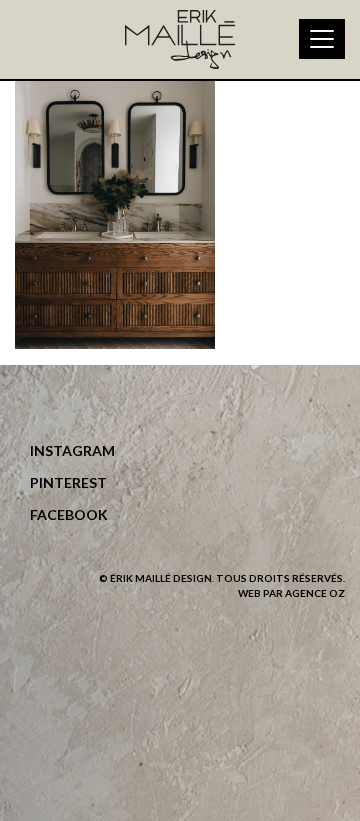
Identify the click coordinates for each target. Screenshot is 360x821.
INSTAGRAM (72, 450)
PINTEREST (68, 482)
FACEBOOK (69, 514)
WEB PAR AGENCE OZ (291, 593)
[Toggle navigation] (322, 39)
